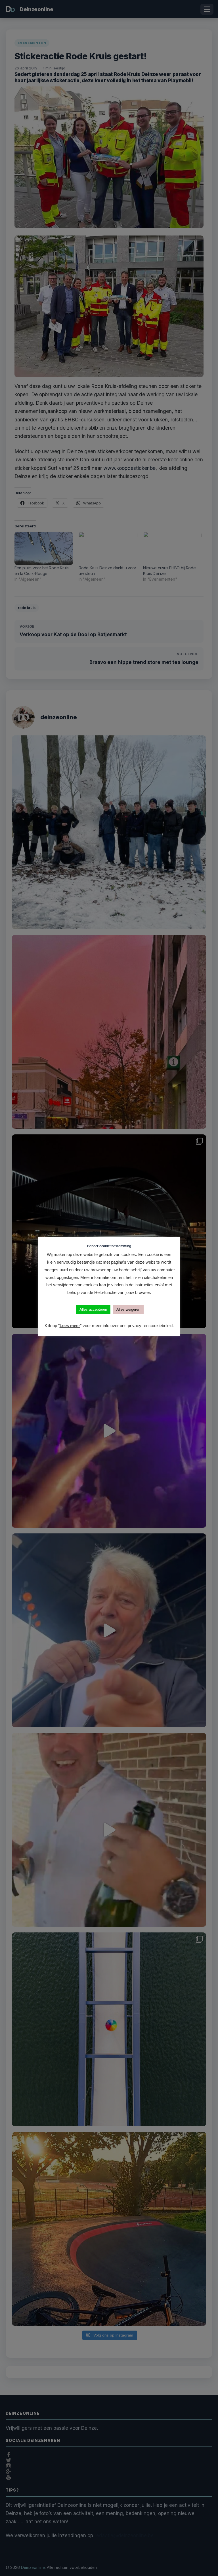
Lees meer (70, 1326)
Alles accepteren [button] (93, 1309)
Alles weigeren (128, 1309)
